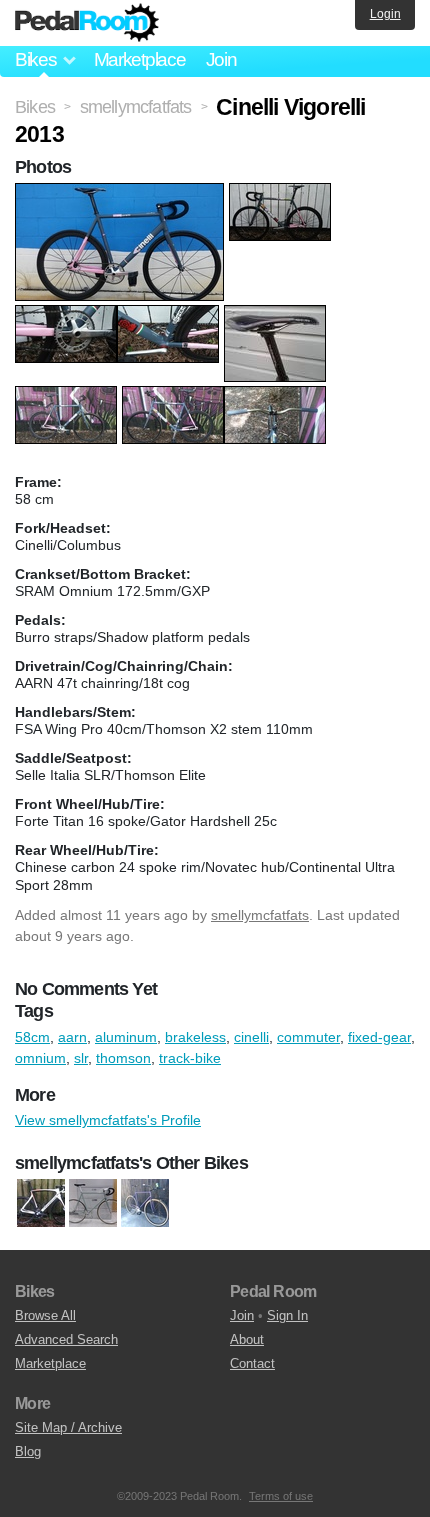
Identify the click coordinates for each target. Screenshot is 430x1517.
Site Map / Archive (68, 1427)
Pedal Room (87, 23)
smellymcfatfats (260, 915)
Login (385, 14)
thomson (123, 1058)
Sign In (287, 1315)
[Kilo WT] (145, 1204)
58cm (32, 1037)
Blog (28, 1451)
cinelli (251, 1037)
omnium (40, 1058)
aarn (72, 1037)
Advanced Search (66, 1339)
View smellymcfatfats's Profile (108, 1120)
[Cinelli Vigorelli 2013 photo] (122, 193)
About (247, 1339)
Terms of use (281, 1496)
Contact (252, 1363)
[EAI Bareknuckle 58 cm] (93, 1204)
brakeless (195, 1037)
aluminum (126, 1037)
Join (221, 59)
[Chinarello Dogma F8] (41, 1204)
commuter (308, 1037)
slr (81, 1058)
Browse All (45, 1315)
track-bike (190, 1058)
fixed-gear (379, 1037)
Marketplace (140, 59)
